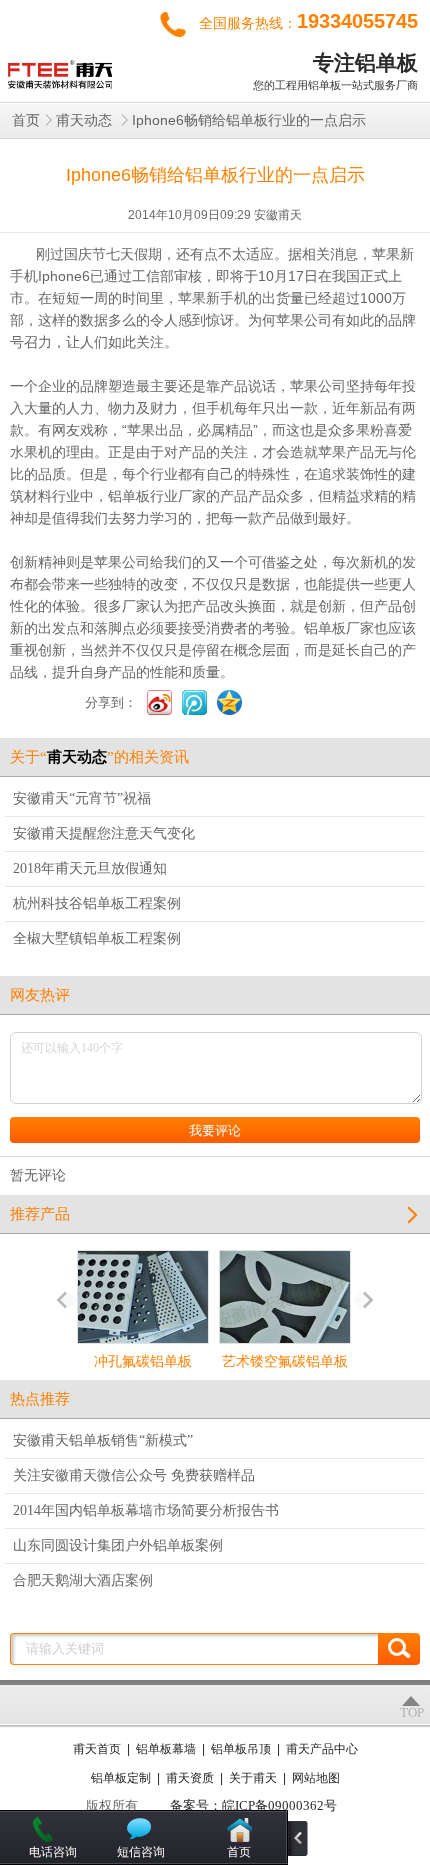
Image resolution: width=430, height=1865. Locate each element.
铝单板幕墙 (166, 1749)
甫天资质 (190, 1778)
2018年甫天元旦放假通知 (90, 868)
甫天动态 (86, 120)
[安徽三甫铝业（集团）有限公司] (57, 69)
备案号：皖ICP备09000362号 (253, 1805)
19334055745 (357, 21)
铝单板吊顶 (241, 1749)
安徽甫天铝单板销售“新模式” (103, 1440)
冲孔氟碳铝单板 (143, 1361)
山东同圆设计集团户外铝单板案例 (118, 1545)
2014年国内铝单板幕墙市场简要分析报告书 (146, 1510)
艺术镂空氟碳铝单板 (285, 1361)
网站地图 (316, 1778)
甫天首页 (97, 1749)
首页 (26, 120)
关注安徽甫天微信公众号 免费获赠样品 (134, 1475)
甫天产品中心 (322, 1749)
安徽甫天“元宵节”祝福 (82, 798)
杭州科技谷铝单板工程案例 (97, 903)
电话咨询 (53, 1852)
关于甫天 (253, 1778)
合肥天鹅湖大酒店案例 (83, 1580)
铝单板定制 (121, 1778)
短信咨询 (141, 1852)
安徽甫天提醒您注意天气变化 (104, 833)
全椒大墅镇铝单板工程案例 (97, 938)
